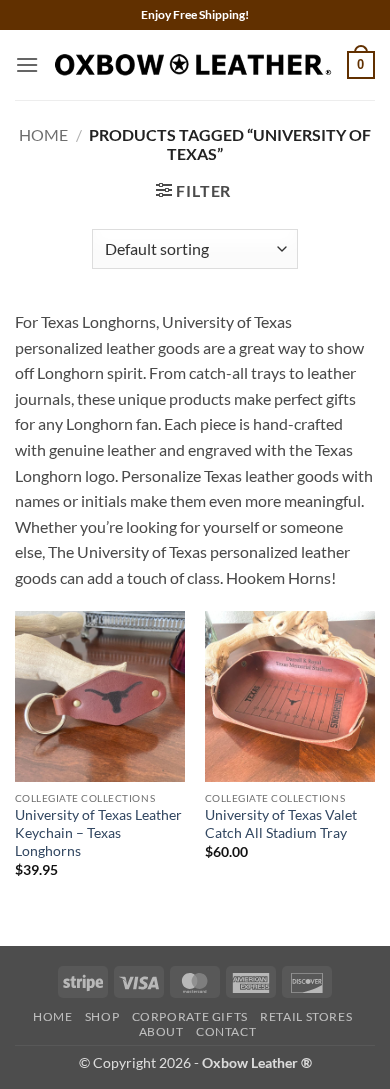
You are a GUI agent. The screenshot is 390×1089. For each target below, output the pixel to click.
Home (43, 134)
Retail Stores (306, 1016)
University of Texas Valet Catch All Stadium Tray (281, 824)
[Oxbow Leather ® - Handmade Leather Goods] (193, 64)
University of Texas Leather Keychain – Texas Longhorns (98, 832)
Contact (226, 1031)
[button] (27, 64)
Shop (102, 1016)
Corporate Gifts (190, 1016)
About (161, 1031)
